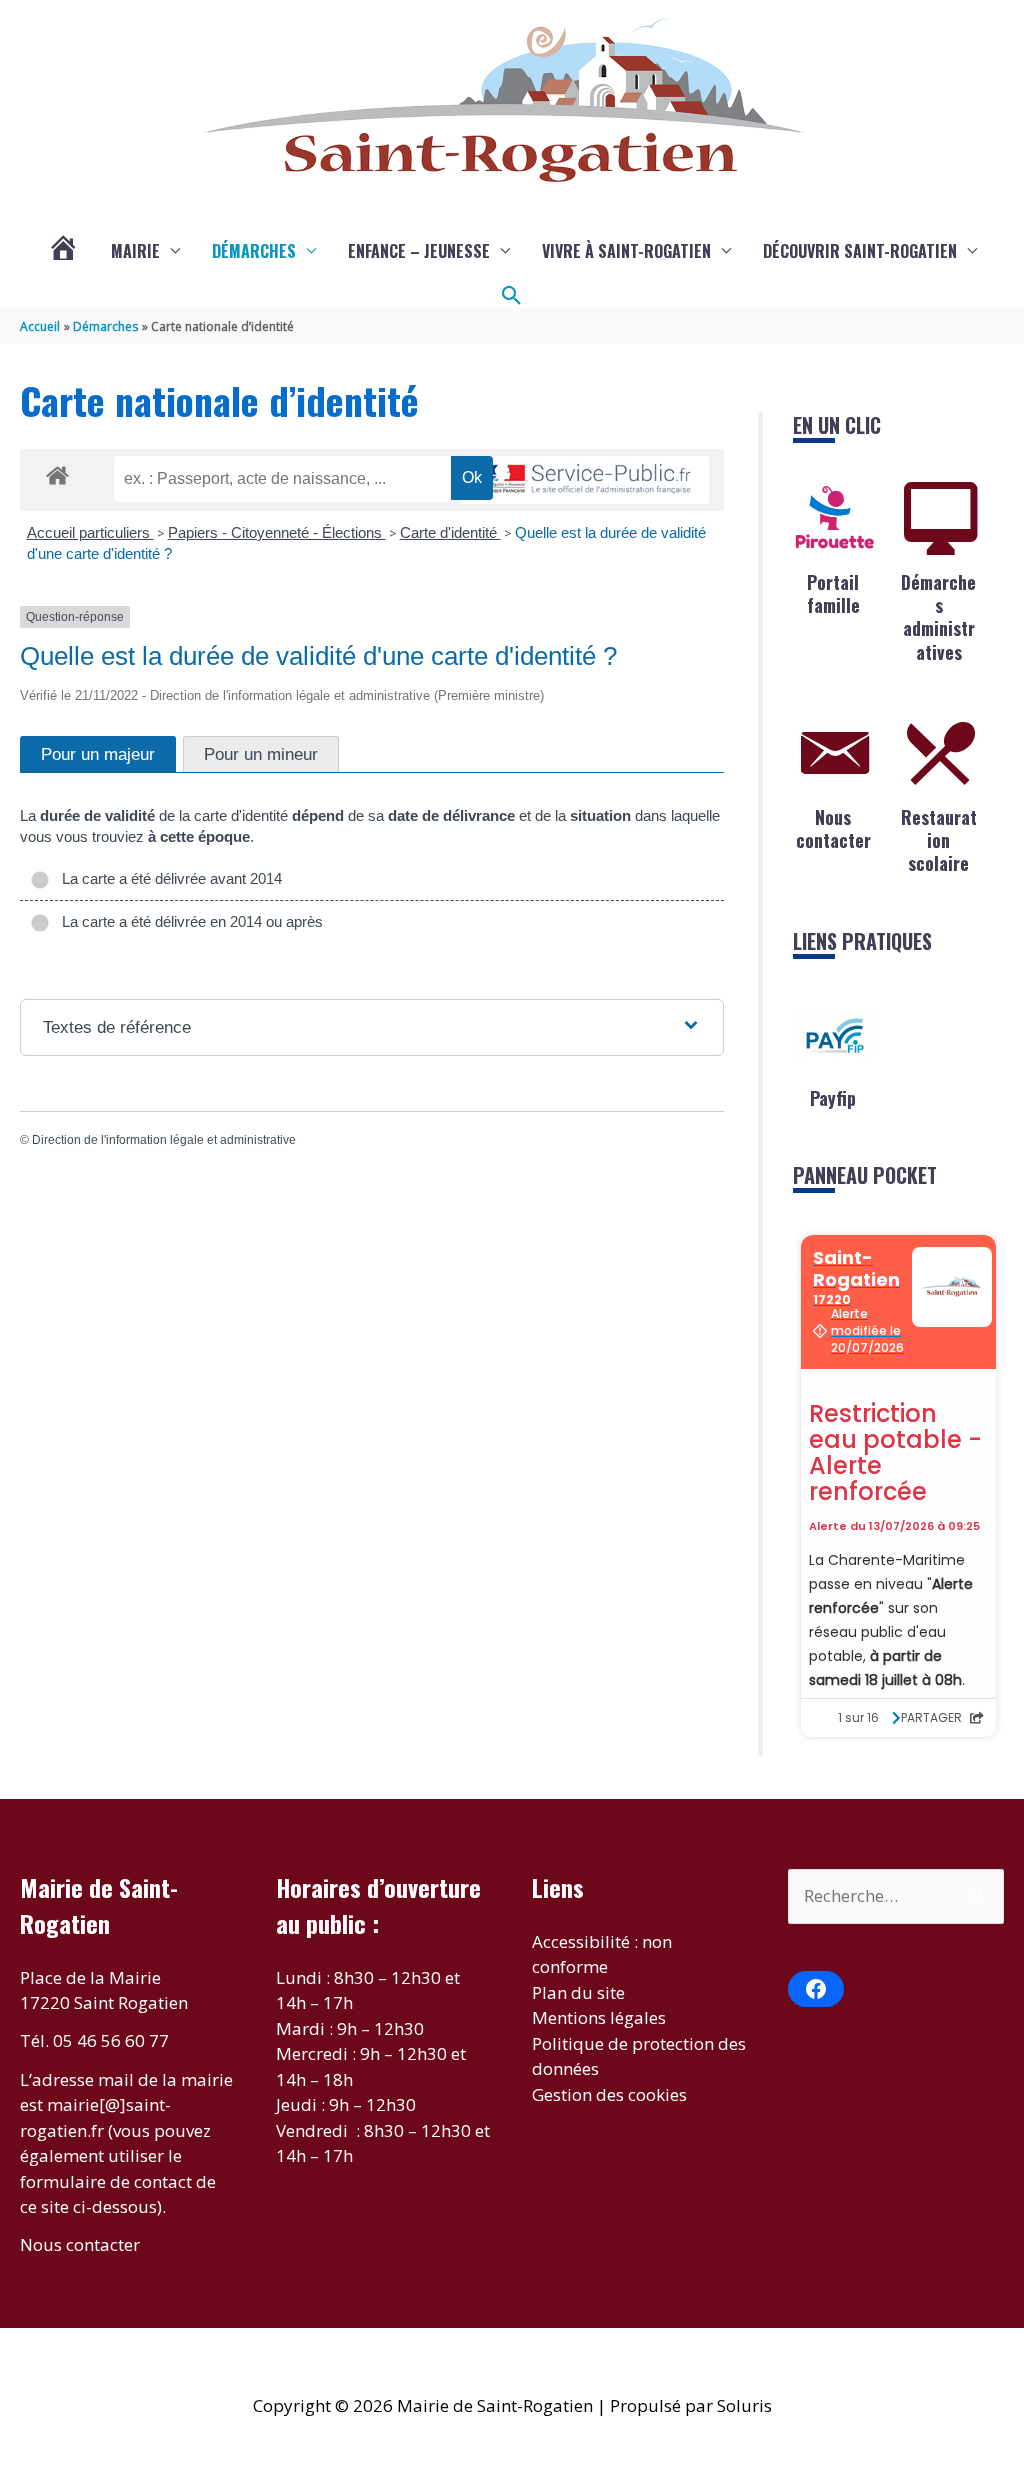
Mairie (135, 251)
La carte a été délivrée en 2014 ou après (188, 921)
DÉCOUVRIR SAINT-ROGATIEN (860, 251)
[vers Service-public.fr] (584, 480)
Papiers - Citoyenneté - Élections (277, 532)
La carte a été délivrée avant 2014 (168, 878)
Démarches (254, 251)
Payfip (833, 1098)
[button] (512, 296)
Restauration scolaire (939, 840)
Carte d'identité (450, 532)
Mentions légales (599, 2017)
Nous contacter (833, 828)
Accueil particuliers (90, 532)
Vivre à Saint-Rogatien (626, 251)
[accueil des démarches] (57, 472)
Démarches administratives (938, 617)
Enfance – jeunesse (419, 251)
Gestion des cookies (609, 2094)
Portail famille (833, 593)
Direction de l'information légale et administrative (164, 1140)
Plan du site (578, 1992)
